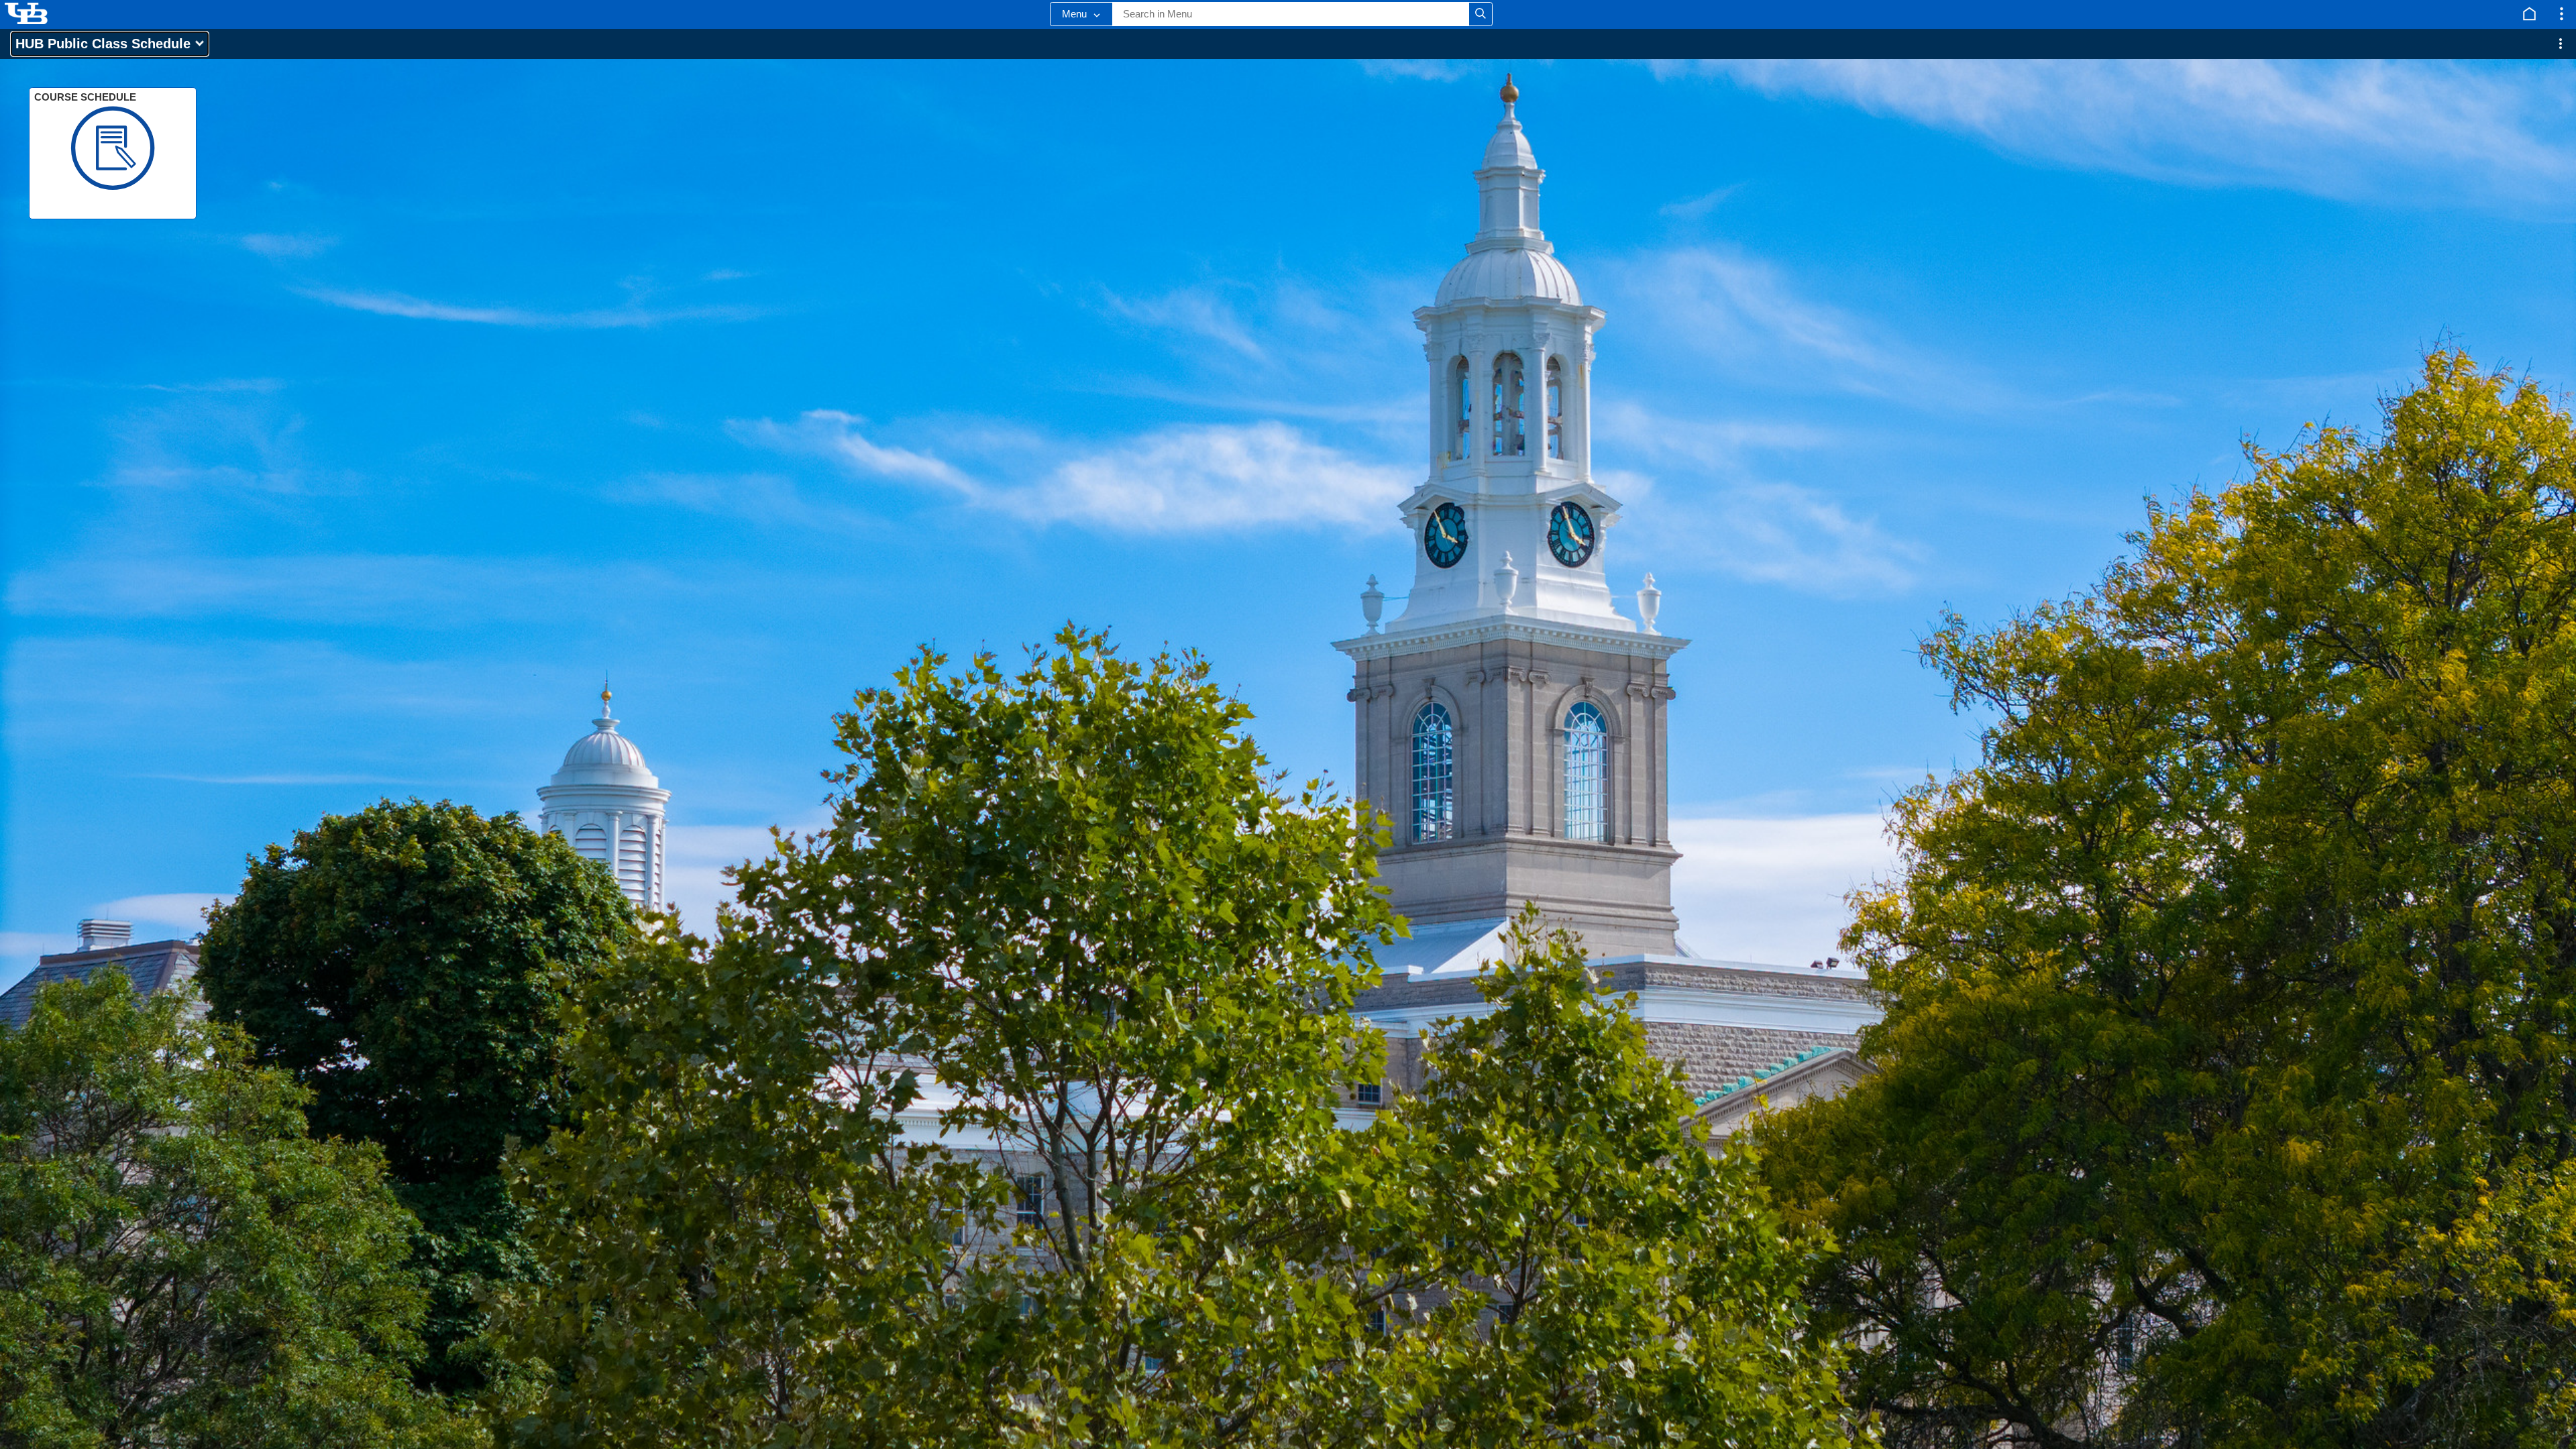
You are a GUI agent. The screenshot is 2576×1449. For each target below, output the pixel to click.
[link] (113, 153)
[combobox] (1291, 14)
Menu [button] (1074, 14)
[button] (1481, 14)
